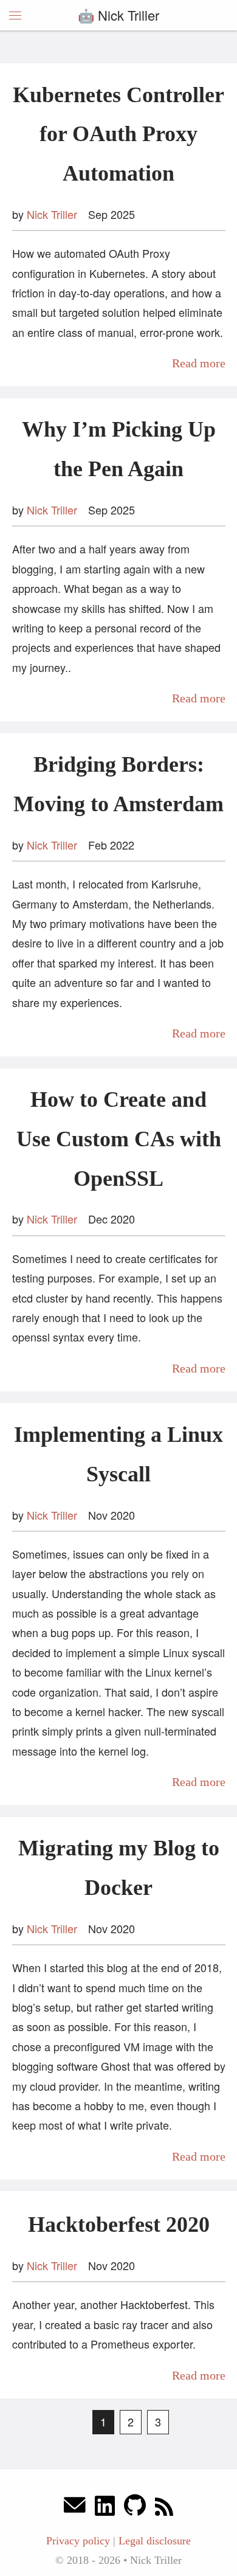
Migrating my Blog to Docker (119, 1868)
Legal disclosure (155, 2541)
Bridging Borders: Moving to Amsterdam (118, 784)
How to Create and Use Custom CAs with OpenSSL (119, 1139)
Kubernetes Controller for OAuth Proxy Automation (118, 134)
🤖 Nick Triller (118, 15)
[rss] (164, 2508)
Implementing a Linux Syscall (118, 1454)
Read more (199, 363)
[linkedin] (105, 2508)
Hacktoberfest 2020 (119, 2225)
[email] (75, 2508)
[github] (135, 2508)
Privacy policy (78, 2541)
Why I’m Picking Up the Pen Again (119, 449)
